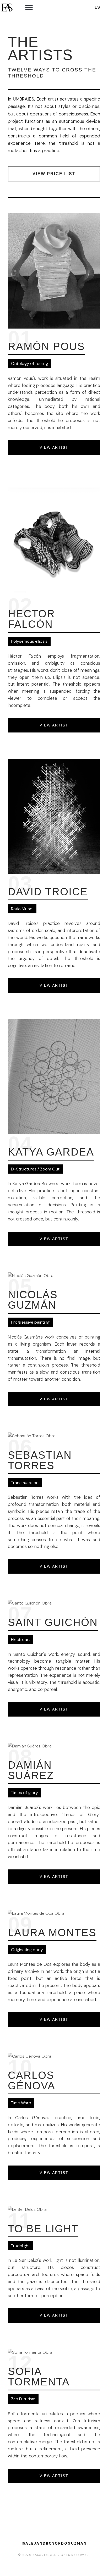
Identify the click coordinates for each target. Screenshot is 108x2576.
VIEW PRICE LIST (54, 174)
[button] (29, 7)
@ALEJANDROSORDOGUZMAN (54, 2543)
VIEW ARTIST (54, 447)
